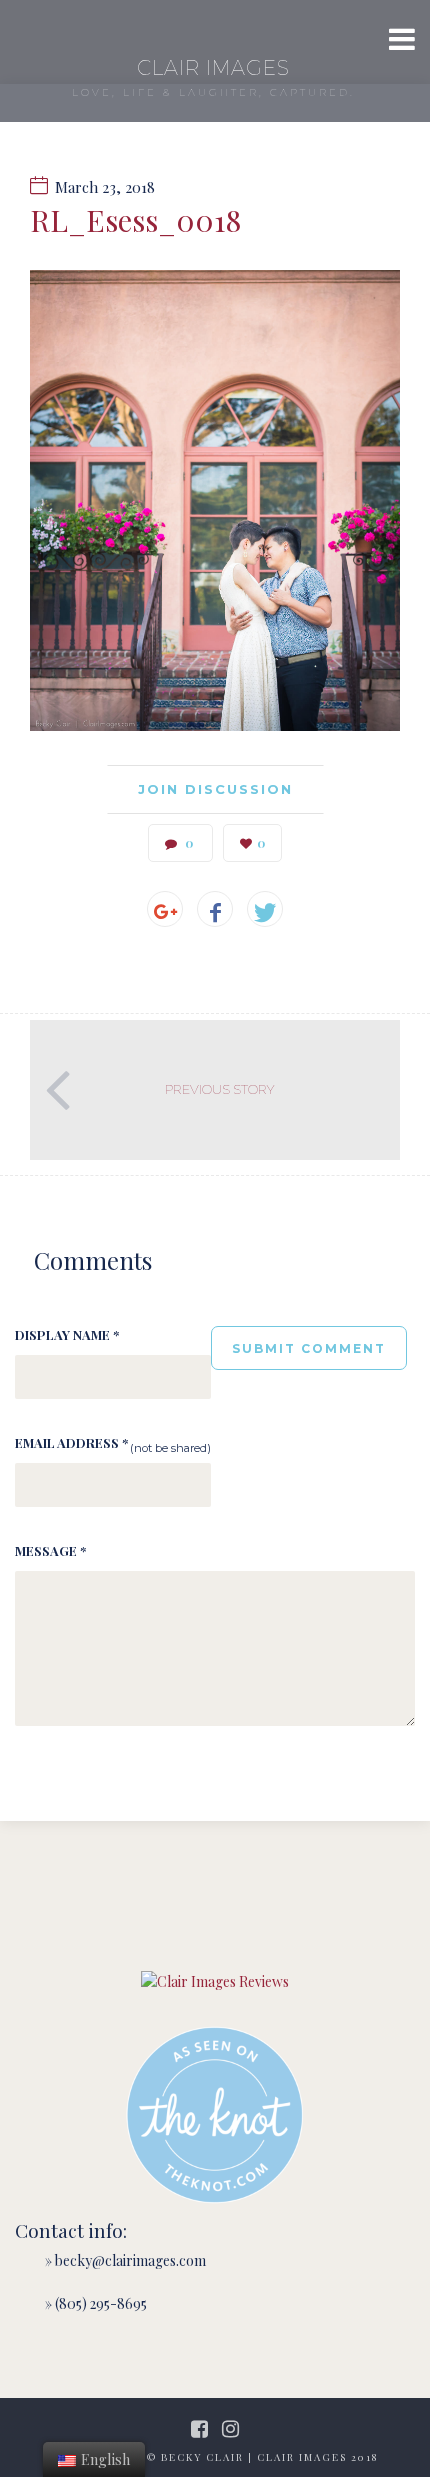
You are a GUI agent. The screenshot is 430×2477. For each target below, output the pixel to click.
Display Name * (67, 1334)
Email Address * (71, 1442)
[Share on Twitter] (265, 909)
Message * (50, 1550)
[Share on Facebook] (215, 909)
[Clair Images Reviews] (215, 1981)
